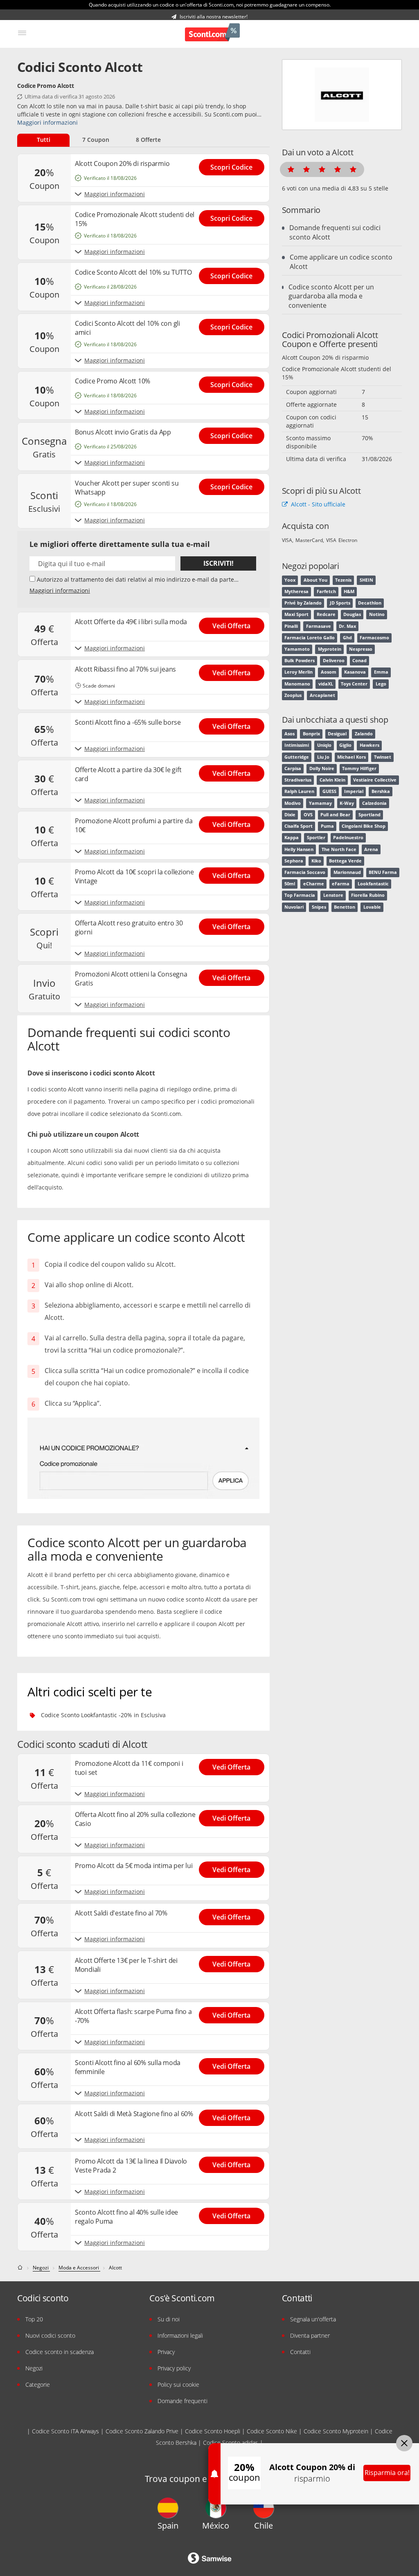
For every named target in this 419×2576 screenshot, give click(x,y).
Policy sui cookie (178, 2384)
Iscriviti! (219, 563)
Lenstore (333, 895)
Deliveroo (334, 661)
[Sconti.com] (212, 33)
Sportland (369, 815)
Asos (289, 734)
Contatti (300, 2352)
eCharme (314, 884)
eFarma (341, 884)
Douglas (352, 614)
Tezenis (343, 580)
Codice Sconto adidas (231, 2443)
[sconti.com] (21, 2268)
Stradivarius (298, 780)
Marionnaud (347, 872)
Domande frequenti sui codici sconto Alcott (335, 232)
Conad (359, 661)
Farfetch (326, 591)
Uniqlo (324, 745)
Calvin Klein (332, 780)
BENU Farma (383, 872)
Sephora (294, 861)
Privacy (166, 2352)
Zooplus (293, 695)
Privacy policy (174, 2368)
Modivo (293, 803)
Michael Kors (351, 757)
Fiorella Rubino (368, 895)
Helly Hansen (299, 849)
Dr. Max (347, 626)
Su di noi (169, 2319)
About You (315, 580)
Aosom (329, 672)
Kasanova (355, 672)
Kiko (316, 861)
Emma (381, 672)
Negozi (34, 2368)
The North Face (339, 849)
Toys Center (354, 684)
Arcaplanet (322, 695)
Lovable (372, 907)
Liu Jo (323, 757)
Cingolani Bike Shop (364, 826)
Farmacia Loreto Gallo (310, 638)
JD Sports (340, 603)
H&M (349, 591)
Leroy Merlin (298, 672)
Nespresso (361, 649)
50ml (290, 884)
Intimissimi (297, 745)
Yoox (290, 580)
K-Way (347, 803)
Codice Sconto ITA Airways (65, 2431)
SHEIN (366, 580)
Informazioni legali (180, 2335)
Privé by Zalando (303, 603)
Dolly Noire (322, 768)
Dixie (290, 815)
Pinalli (291, 626)
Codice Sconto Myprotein (336, 2431)
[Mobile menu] (22, 33)
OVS (308, 815)
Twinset (383, 757)
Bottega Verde (345, 861)
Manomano (297, 684)
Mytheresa (296, 591)
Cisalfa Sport (298, 826)
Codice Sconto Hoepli (213, 2431)
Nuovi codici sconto (50, 2335)
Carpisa (293, 768)
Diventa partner (310, 2335)
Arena (371, 849)
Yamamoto (297, 649)
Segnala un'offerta (313, 2319)
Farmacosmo (374, 638)
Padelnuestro (348, 838)
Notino (377, 614)
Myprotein (330, 649)
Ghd (347, 638)
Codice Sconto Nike (272, 2431)
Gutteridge (297, 757)
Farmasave (319, 626)
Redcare (326, 614)
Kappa (292, 838)
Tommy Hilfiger (359, 768)
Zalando (364, 734)
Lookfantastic (373, 884)
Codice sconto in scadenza (60, 2352)
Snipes (319, 907)
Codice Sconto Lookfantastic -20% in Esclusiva (103, 1715)
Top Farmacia (300, 895)
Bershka (381, 791)
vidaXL (326, 684)
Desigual (337, 734)
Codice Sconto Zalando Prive (142, 2431)
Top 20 (34, 2319)
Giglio (345, 745)
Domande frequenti (182, 2401)
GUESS (329, 791)
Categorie (38, 2384)
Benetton (345, 907)
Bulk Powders (300, 661)
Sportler (316, 838)
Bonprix (311, 734)
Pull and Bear (335, 815)
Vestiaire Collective (375, 780)
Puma (327, 826)
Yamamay (320, 803)
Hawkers (369, 745)
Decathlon (370, 603)
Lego (381, 684)
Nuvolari (294, 907)
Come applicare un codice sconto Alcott (341, 262)
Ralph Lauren (299, 791)
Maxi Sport (296, 614)
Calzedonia (374, 803)
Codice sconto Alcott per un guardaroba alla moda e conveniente (331, 296)
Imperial (354, 791)
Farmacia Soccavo (305, 872)
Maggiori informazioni (47, 122)
